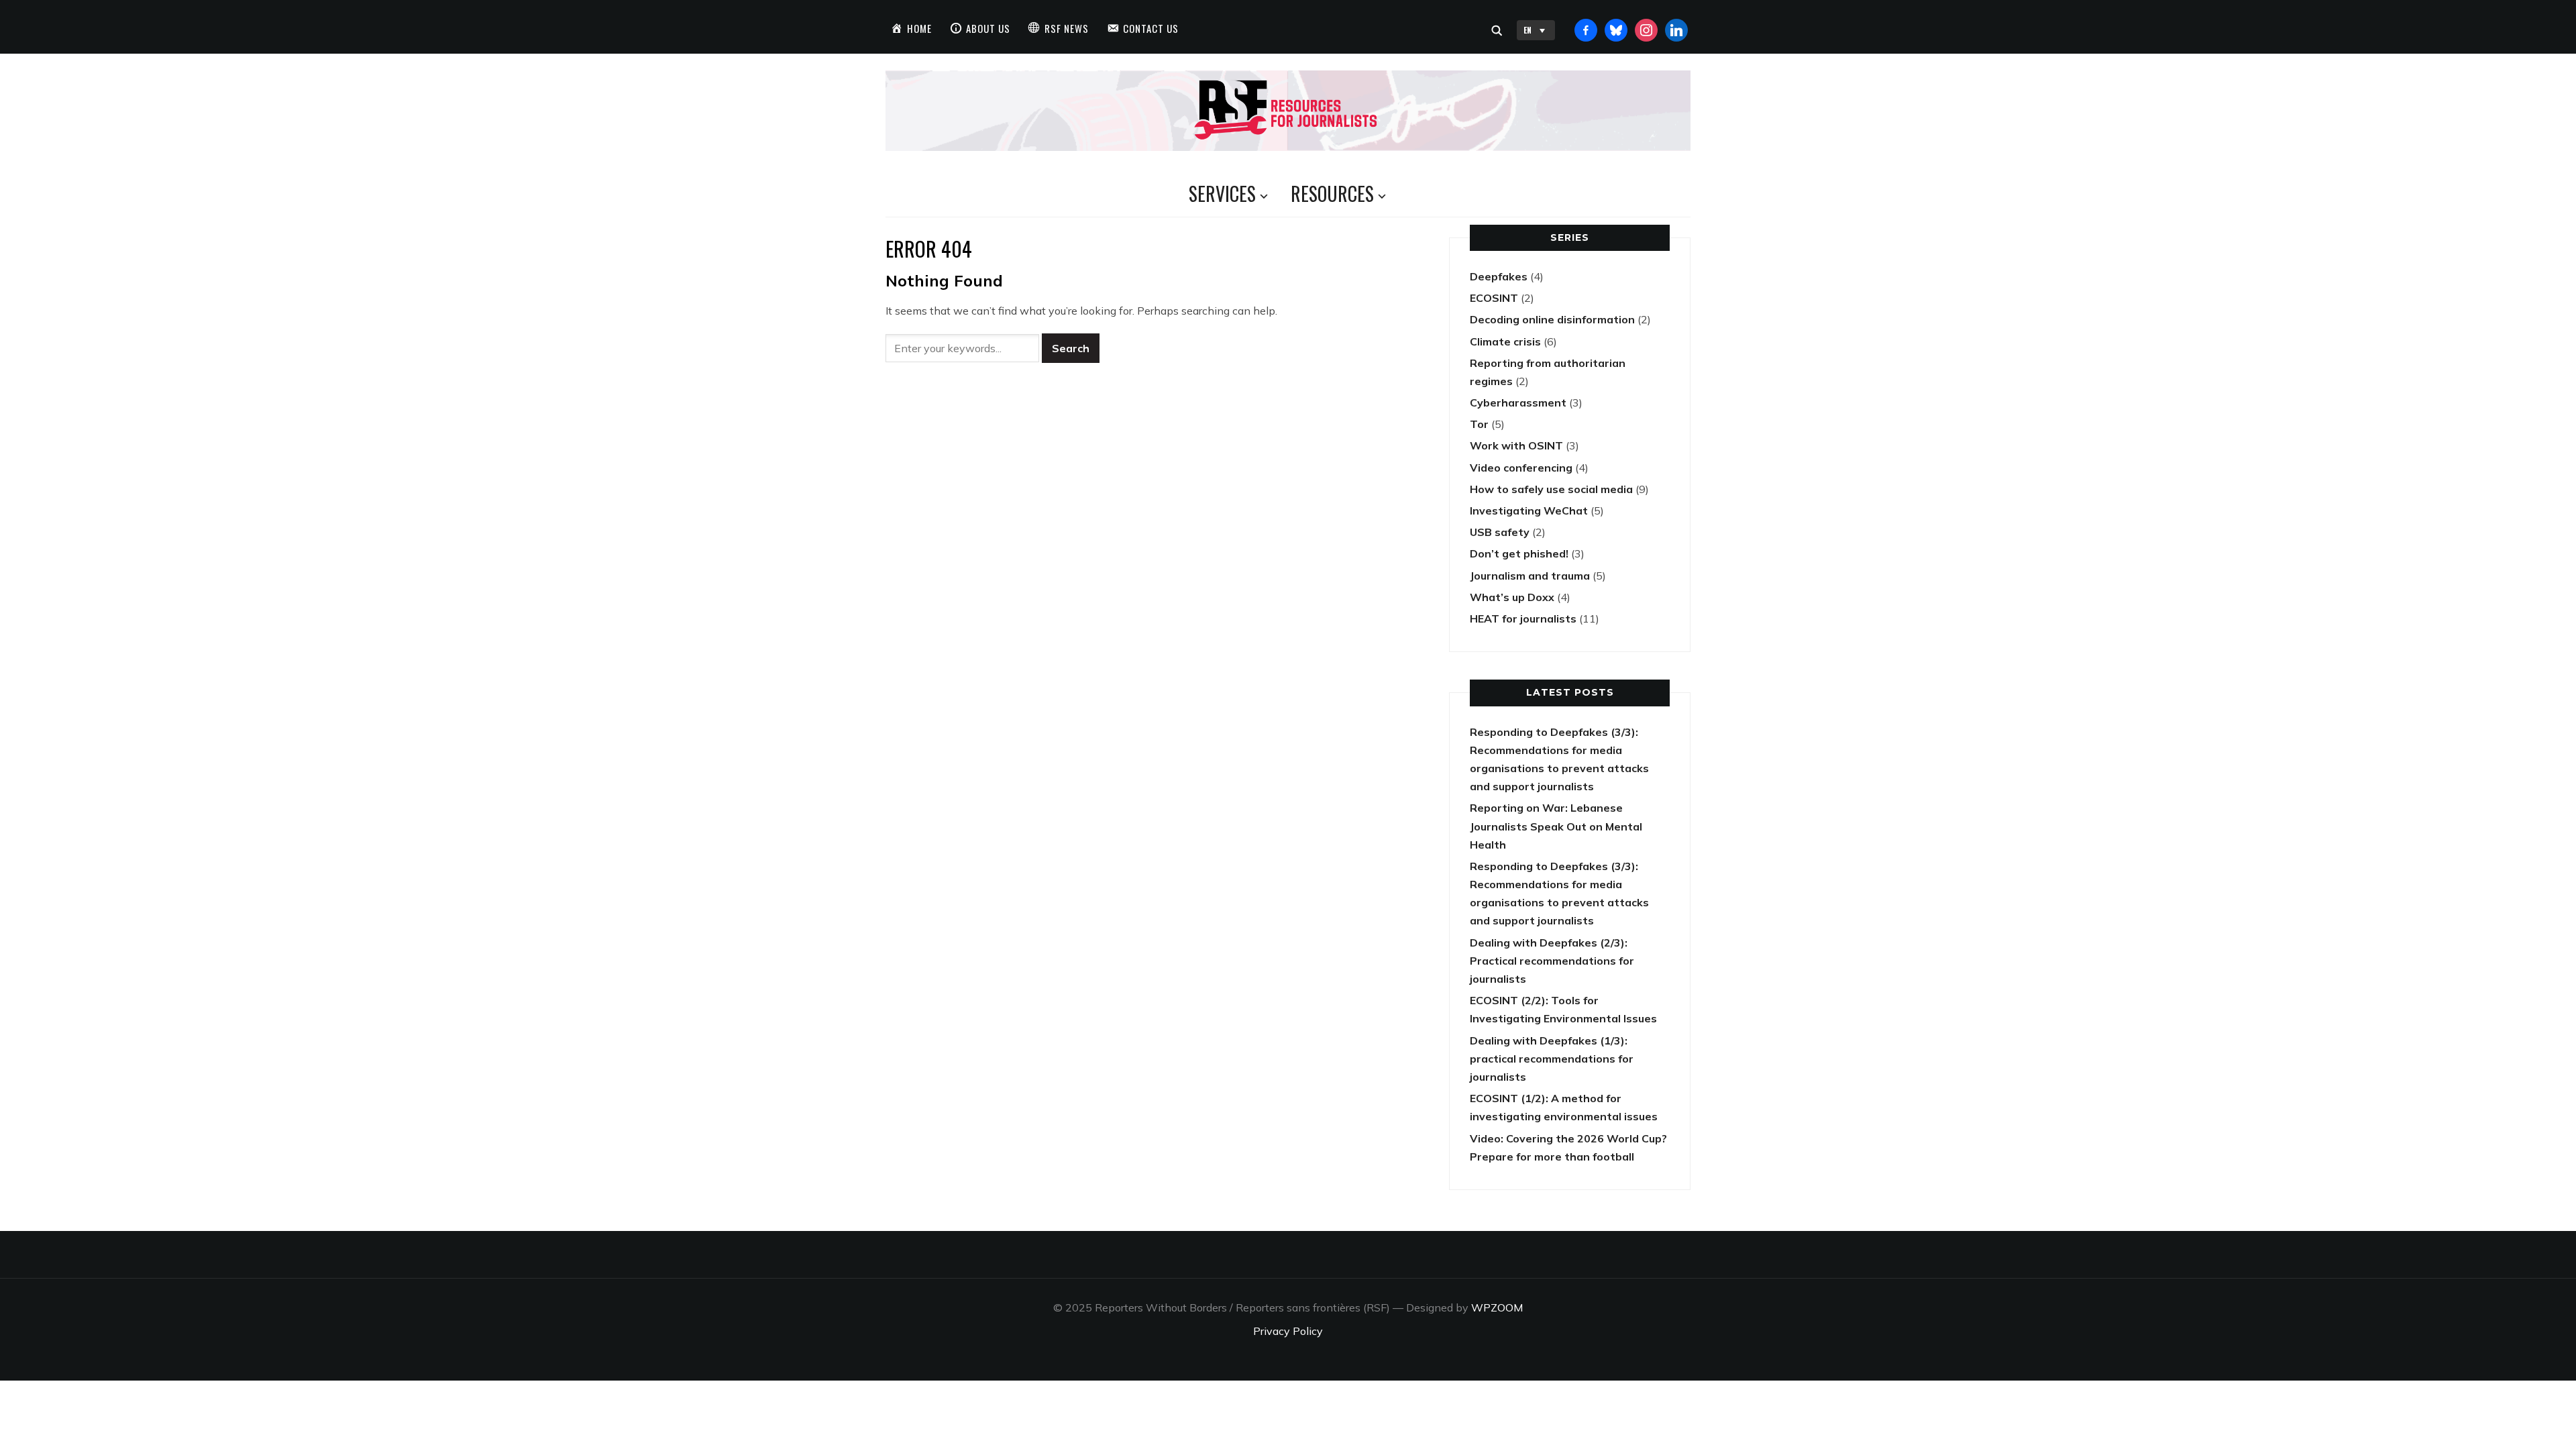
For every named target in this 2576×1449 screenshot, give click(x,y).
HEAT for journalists (1523, 619)
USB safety (1500, 532)
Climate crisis (1505, 341)
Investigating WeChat (1529, 511)
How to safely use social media (1551, 489)
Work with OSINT (1516, 445)
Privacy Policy (1288, 1331)
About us (988, 28)
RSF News (1067, 28)
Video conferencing (1521, 468)
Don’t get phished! (1519, 553)
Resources (1332, 194)
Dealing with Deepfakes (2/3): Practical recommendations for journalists (1552, 961)
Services (1222, 194)
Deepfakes (1499, 276)
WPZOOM (1497, 1307)
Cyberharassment (1518, 402)
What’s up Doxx (1512, 597)
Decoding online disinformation (1552, 319)
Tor (1479, 424)
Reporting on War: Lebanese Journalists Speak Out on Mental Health (1556, 826)
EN (1527, 30)
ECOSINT (1494, 298)
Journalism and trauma (1530, 576)
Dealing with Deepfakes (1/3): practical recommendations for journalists (1552, 1059)
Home (919, 28)
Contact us (1151, 28)
